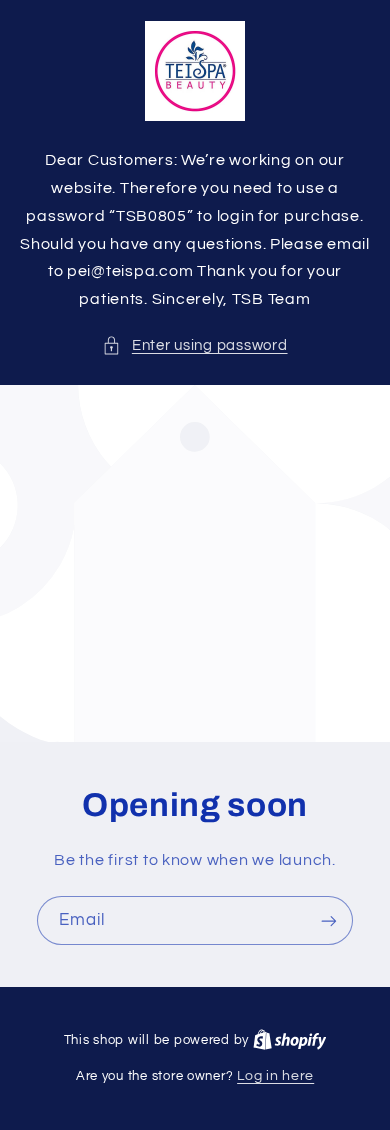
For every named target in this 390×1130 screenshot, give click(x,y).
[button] (194, 346)
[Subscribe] (329, 920)
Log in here (275, 1076)
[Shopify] (290, 1040)
